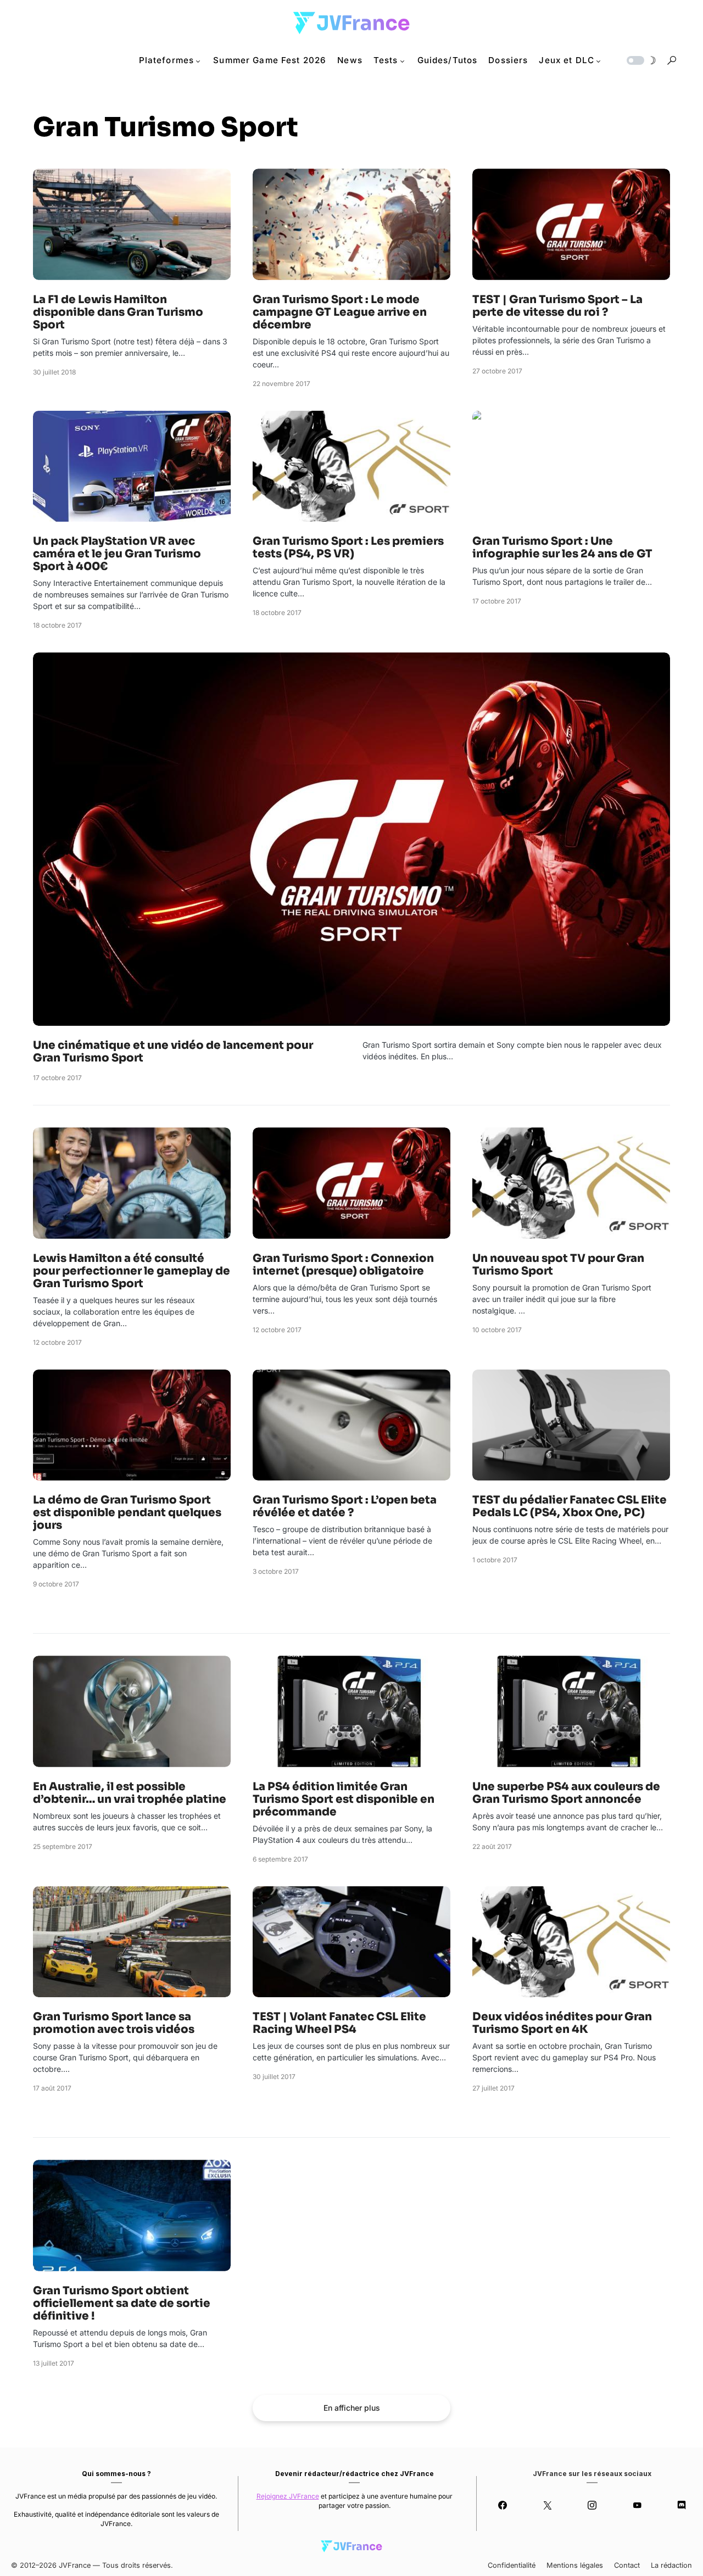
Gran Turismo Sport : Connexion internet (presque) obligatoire (343, 1265)
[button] (640, 60)
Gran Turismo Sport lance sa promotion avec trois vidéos (114, 2023)
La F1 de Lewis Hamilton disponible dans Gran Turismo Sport (118, 312)
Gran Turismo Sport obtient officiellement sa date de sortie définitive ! (122, 2303)
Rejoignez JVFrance (288, 2496)
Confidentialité (512, 2565)
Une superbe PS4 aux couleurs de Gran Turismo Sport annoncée (566, 1793)
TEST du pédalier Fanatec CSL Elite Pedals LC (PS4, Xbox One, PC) (570, 1506)
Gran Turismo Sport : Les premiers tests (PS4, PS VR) (348, 547)
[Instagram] (592, 2505)
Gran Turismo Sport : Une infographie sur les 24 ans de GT (562, 547)
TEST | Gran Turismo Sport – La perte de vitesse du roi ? (557, 306)
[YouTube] (637, 2505)
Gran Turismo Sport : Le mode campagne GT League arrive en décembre (340, 312)
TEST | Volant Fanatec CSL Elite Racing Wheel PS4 (339, 2023)
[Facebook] (503, 2505)
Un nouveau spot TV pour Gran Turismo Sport (558, 1265)
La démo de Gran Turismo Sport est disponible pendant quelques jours (127, 1513)
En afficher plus (352, 2408)
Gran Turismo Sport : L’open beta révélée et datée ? (345, 1506)
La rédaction (671, 2565)
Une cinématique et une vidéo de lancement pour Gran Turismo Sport (173, 1052)
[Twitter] (547, 2505)
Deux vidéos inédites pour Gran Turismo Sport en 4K (562, 2023)
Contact (627, 2565)
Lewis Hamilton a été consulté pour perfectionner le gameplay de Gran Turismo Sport (132, 1271)
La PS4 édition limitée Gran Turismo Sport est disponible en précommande (344, 1799)
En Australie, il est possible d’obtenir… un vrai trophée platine (130, 1793)
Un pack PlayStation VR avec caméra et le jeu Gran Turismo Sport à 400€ (117, 554)
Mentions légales (575, 2565)
